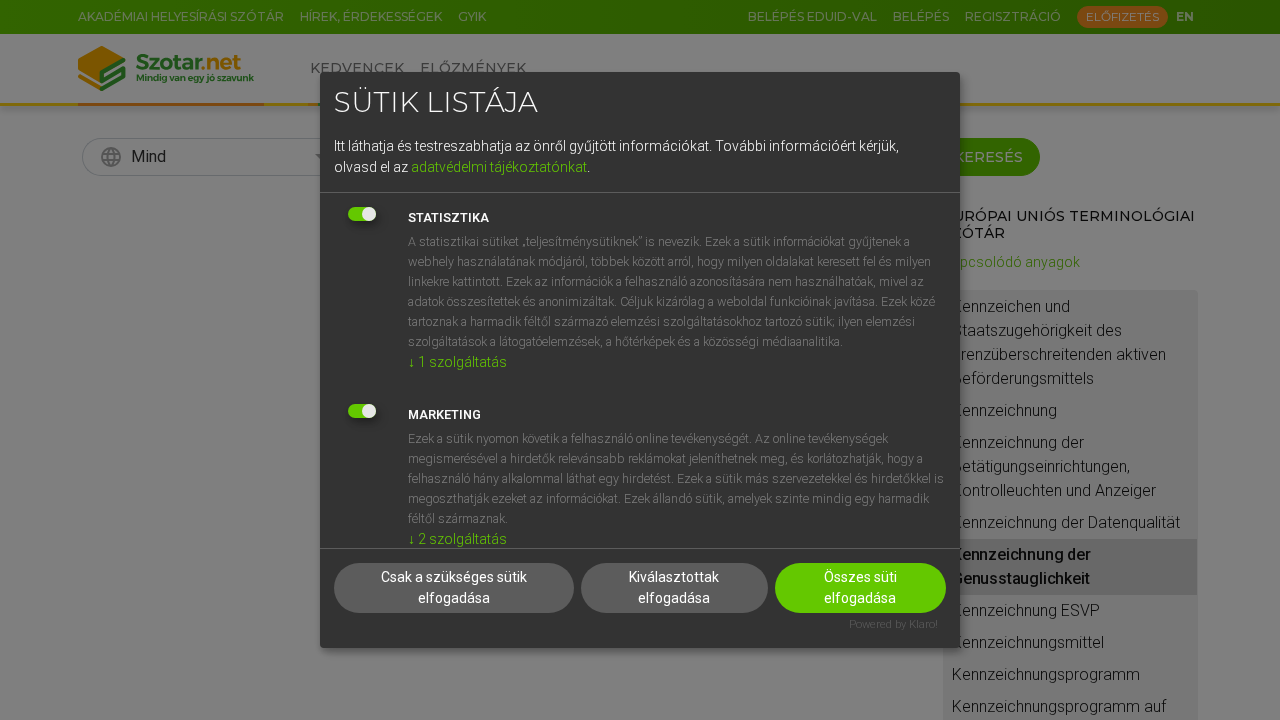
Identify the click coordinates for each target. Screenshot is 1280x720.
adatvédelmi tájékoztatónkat (499, 167)
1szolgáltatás (457, 362)
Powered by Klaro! (893, 624)
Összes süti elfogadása (860, 587)
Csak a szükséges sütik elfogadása (454, 587)
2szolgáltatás (457, 539)
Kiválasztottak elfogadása (674, 587)
